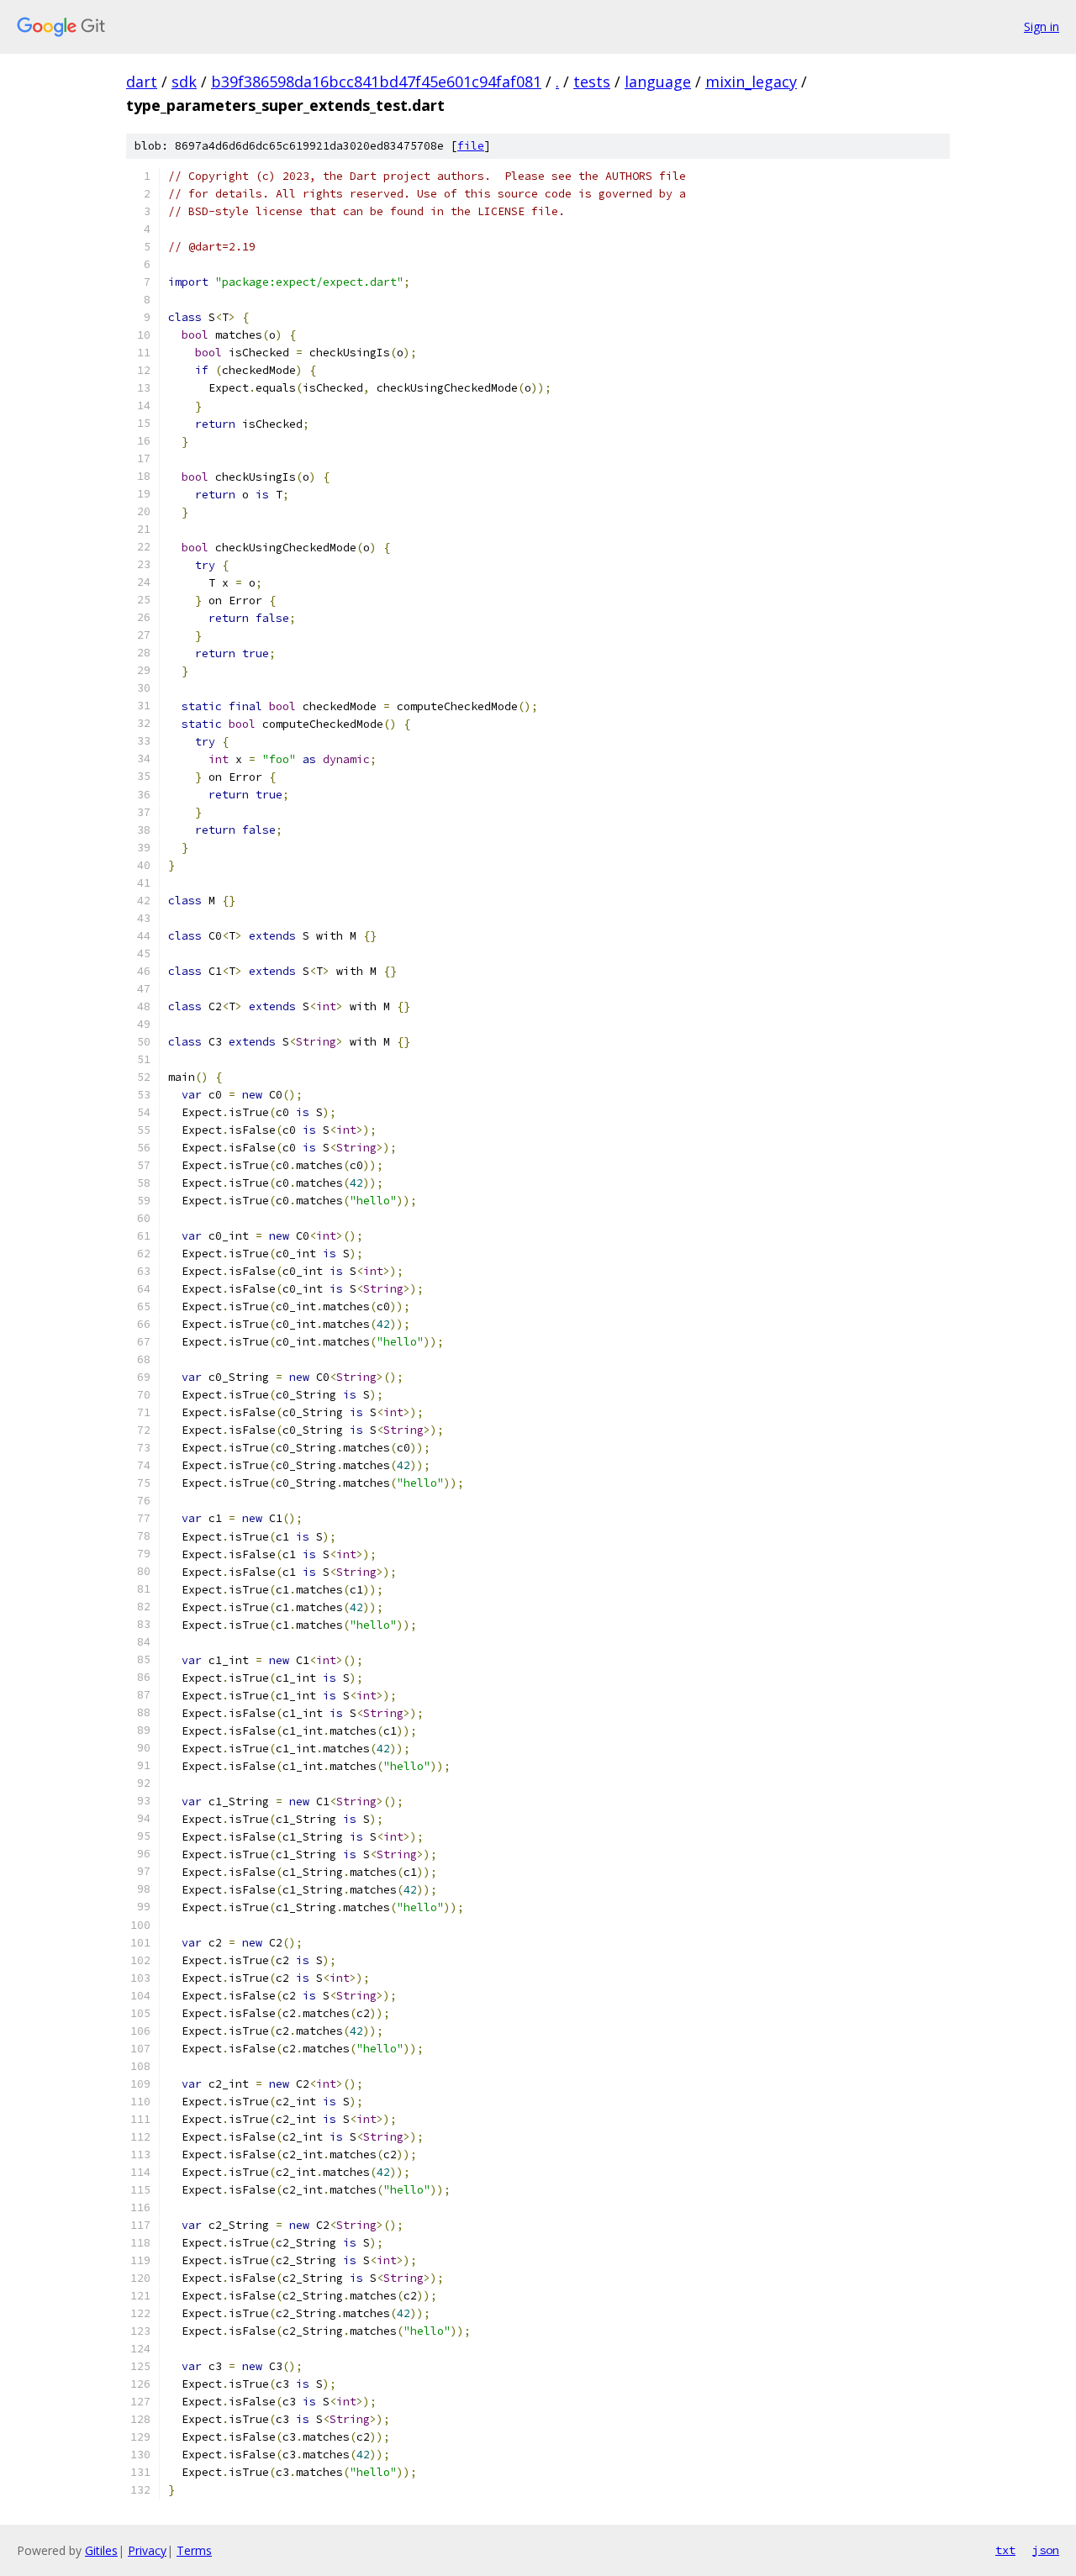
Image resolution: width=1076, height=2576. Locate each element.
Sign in (1042, 26)
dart (142, 82)
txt (1005, 2550)
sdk (184, 82)
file (471, 146)
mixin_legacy (751, 82)
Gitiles (101, 2550)
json (1046, 2550)
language (658, 82)
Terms (194, 2550)
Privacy (147, 2550)
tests (592, 82)
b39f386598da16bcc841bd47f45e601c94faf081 (376, 82)
